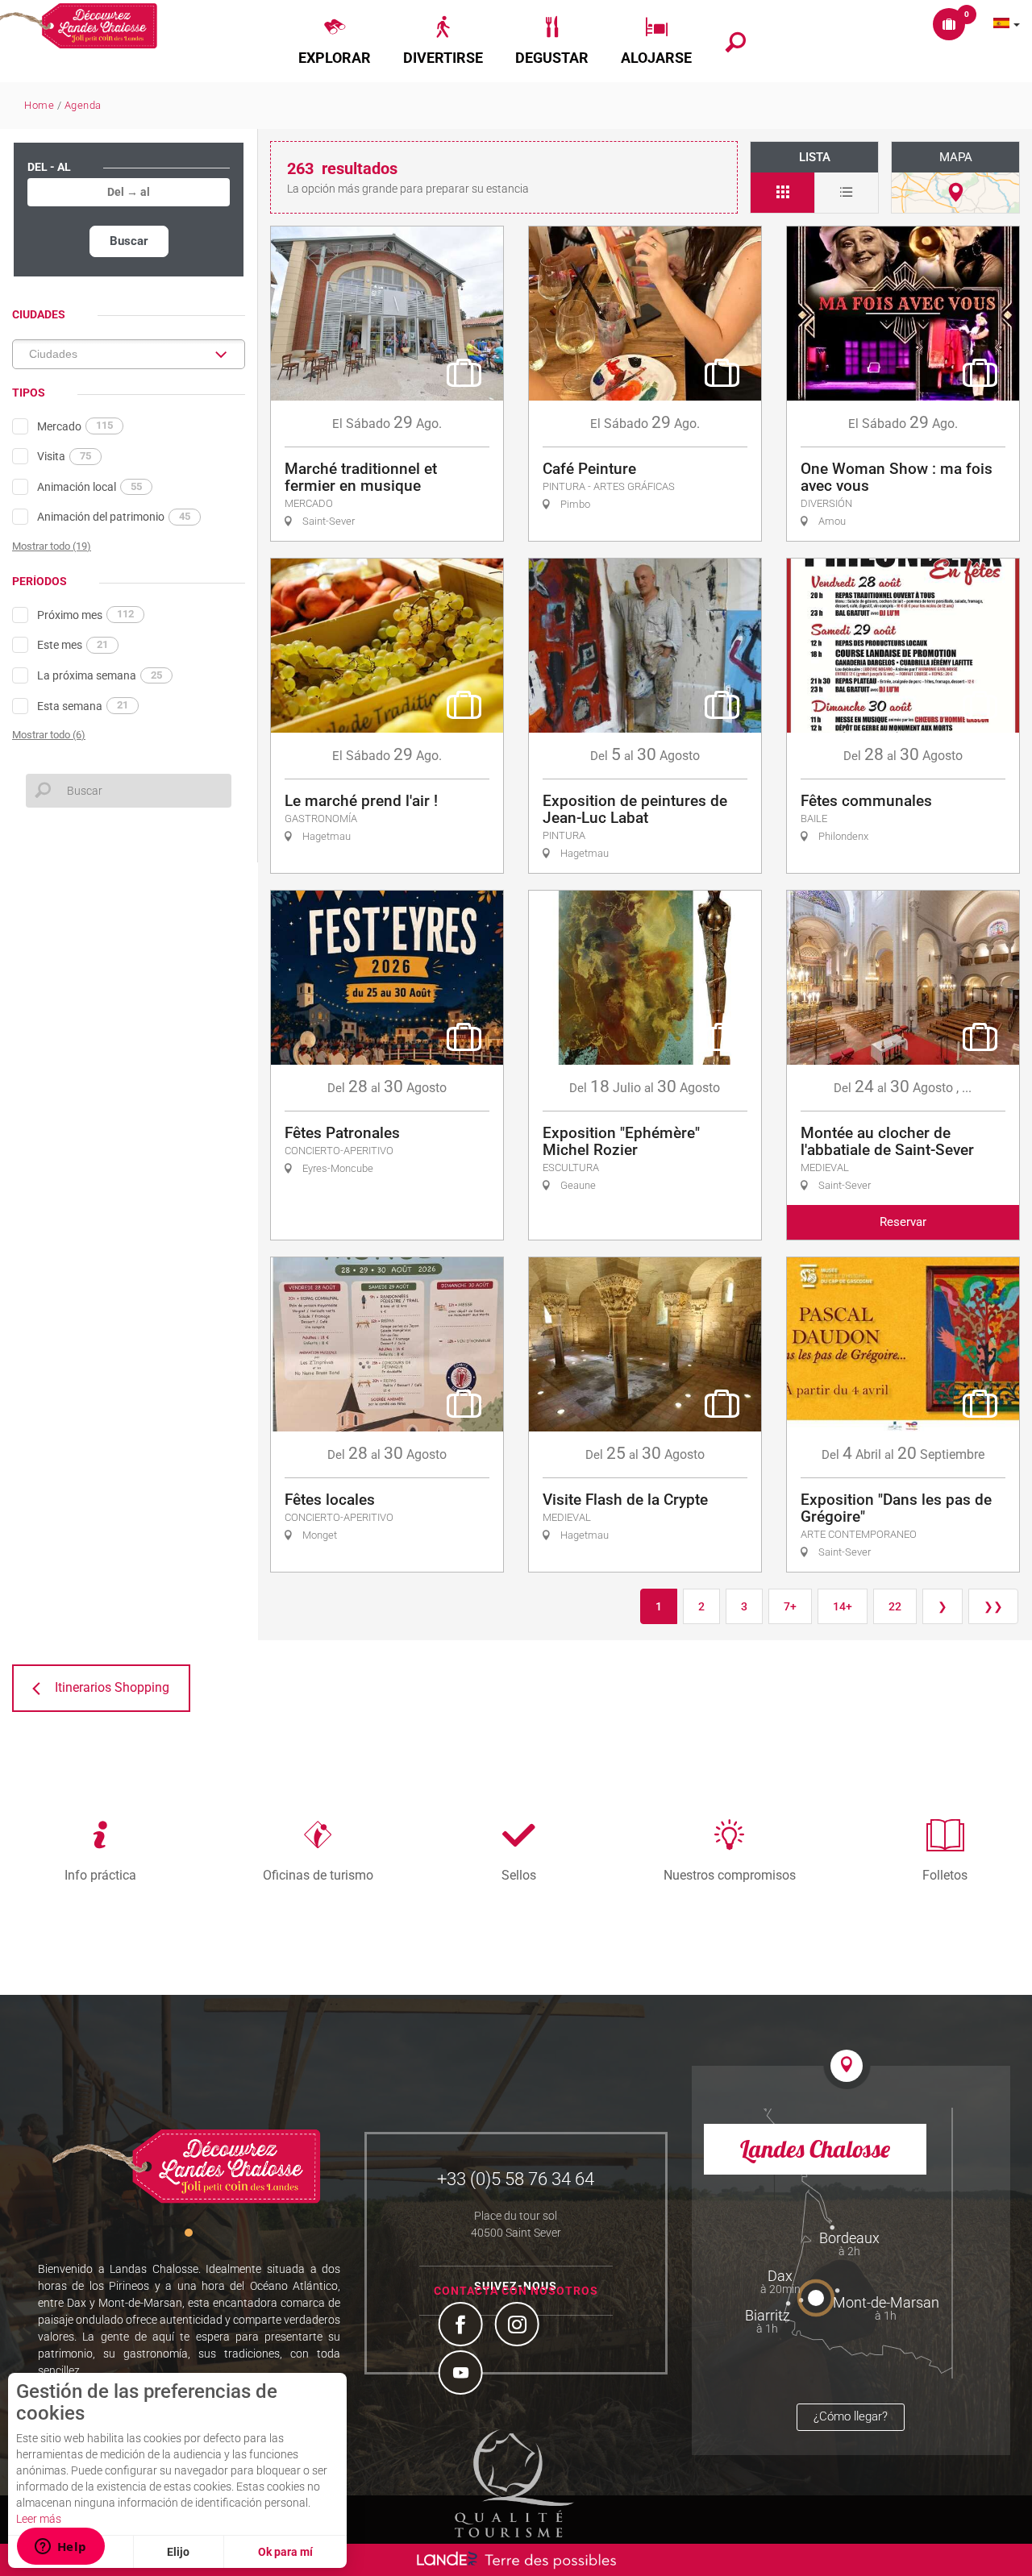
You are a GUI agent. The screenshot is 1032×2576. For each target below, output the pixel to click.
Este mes (73, 645)
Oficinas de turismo (318, 1875)
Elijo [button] (178, 2552)
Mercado (75, 426)
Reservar (903, 1222)
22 (895, 1606)
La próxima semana (100, 675)
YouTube (463, 2374)
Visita (64, 456)
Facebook (463, 2326)
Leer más (39, 2519)
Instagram (519, 2326)
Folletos (945, 1875)
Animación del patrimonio (114, 517)
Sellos (519, 1875)
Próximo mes (85, 614)
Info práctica (100, 1875)
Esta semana (83, 705)
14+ (843, 1606)
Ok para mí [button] (285, 2552)
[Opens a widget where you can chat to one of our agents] (60, 2548)
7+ (790, 1606)
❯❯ (993, 1606)
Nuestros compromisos (730, 1875)
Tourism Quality (514, 2483)
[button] (335, 41)
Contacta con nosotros (516, 2291)
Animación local (89, 487)
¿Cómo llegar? (851, 2416)
